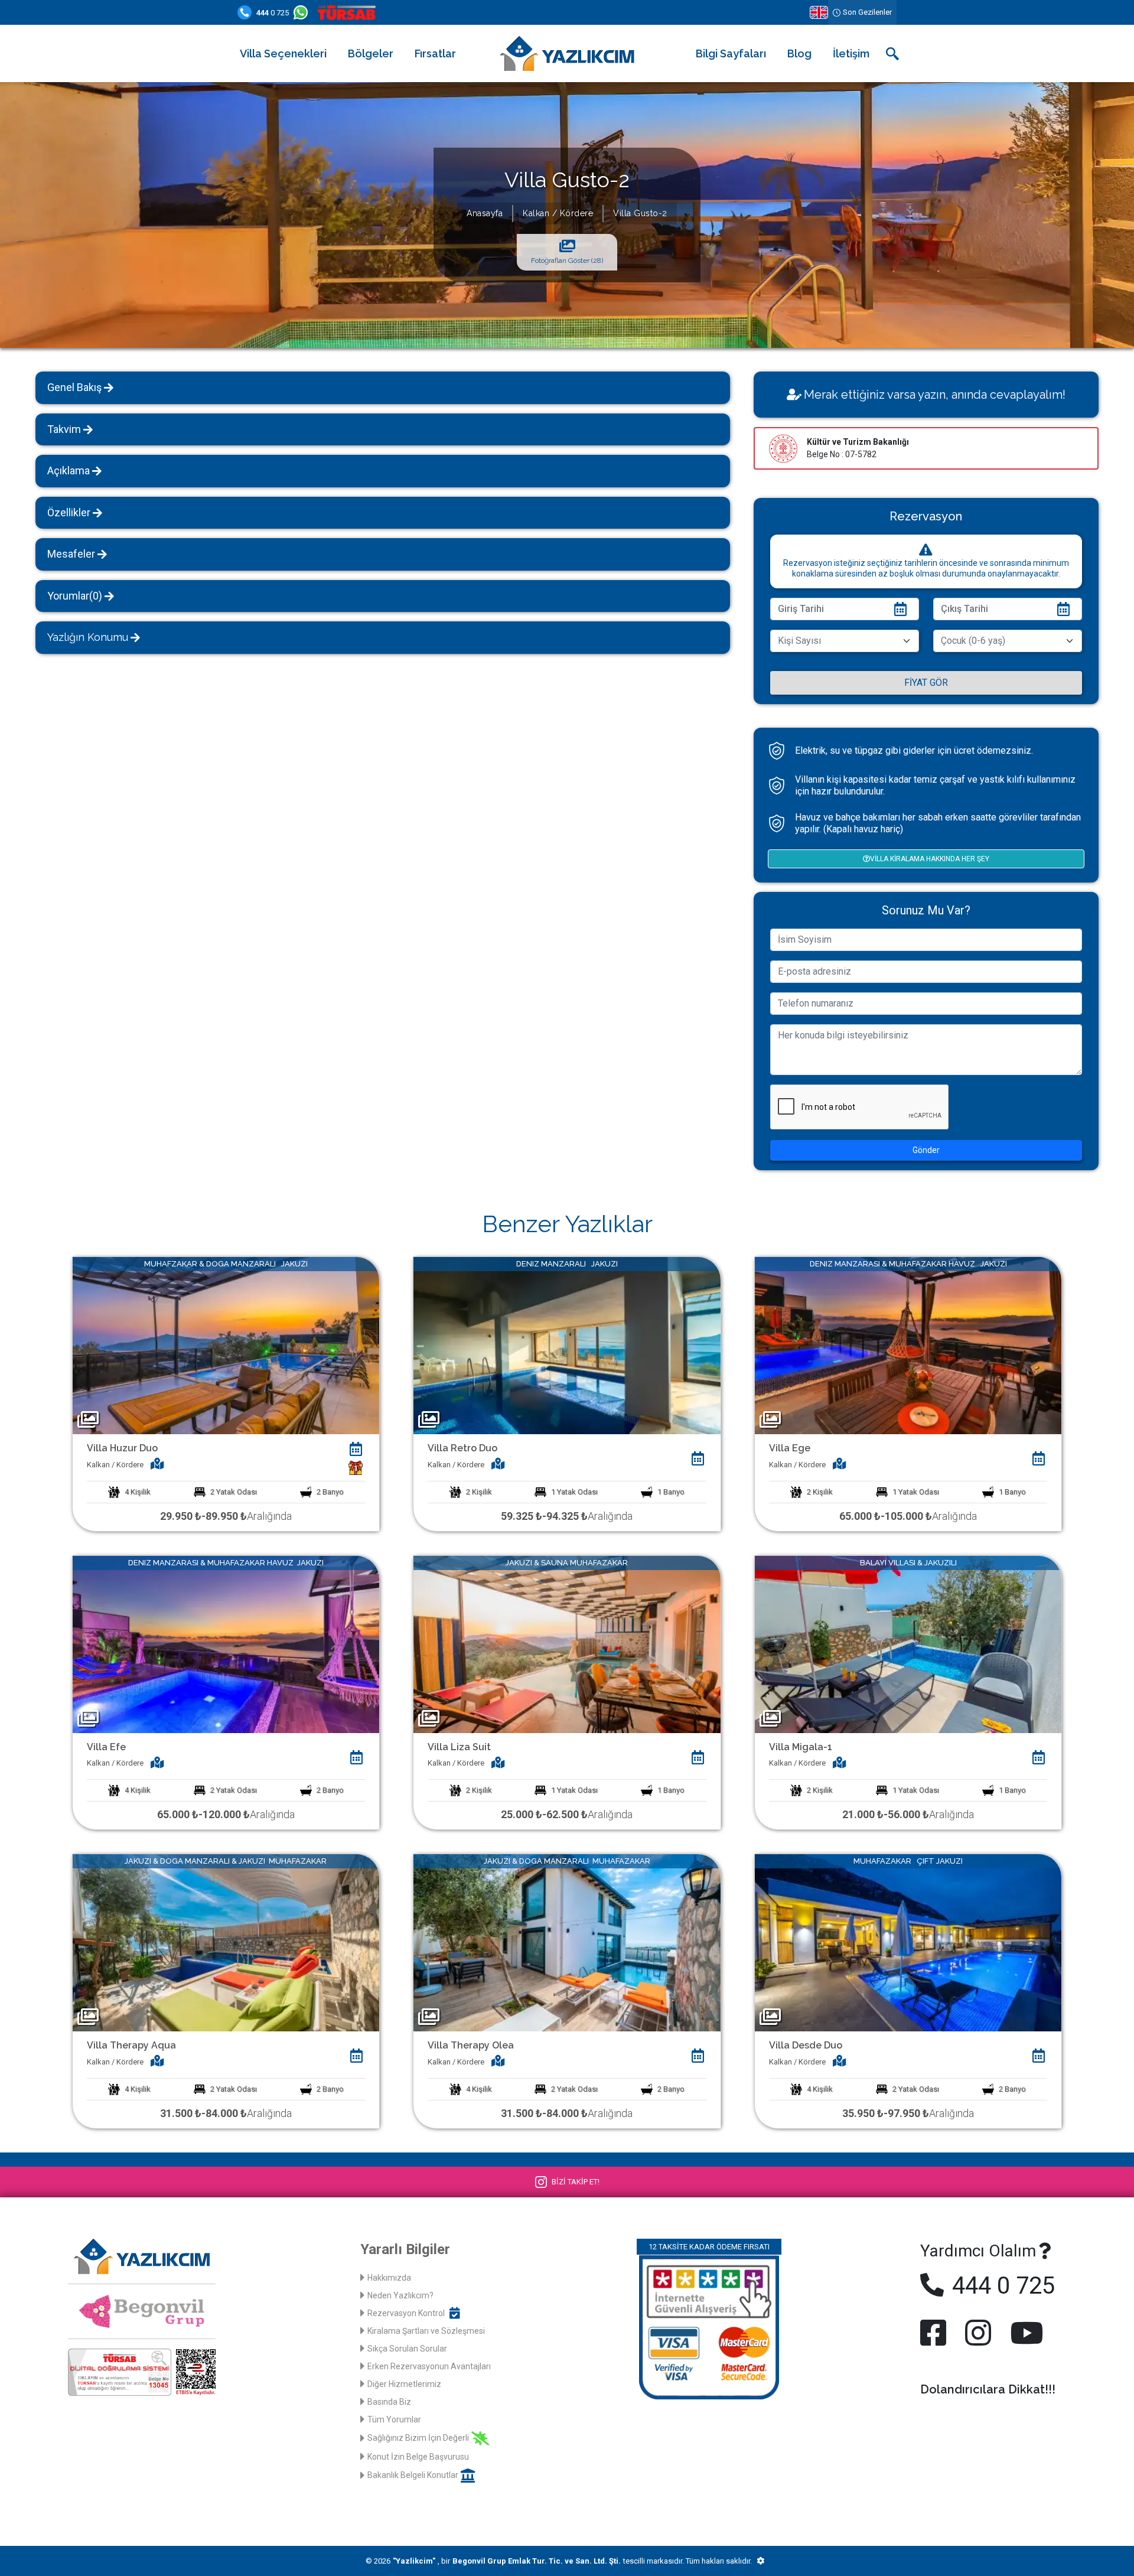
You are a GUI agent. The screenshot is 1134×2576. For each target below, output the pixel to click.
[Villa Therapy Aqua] (226, 1942)
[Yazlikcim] (567, 53)
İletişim (851, 53)
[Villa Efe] (226, 1644)
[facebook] (936, 2333)
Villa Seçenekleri (283, 53)
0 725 (273, 13)
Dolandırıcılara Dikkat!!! (988, 2389)
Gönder (926, 1150)
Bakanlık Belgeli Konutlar (413, 2475)
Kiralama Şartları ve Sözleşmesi (426, 2331)
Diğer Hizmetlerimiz (404, 2384)
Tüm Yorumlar (394, 2419)
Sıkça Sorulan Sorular (407, 2349)
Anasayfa (485, 213)
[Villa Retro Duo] (567, 1345)
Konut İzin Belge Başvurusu (418, 2457)
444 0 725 (1001, 2286)
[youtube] (1024, 2333)
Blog (799, 53)
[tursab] (349, 12)
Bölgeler (371, 53)
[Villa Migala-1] (908, 1644)
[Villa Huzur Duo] (226, 1345)
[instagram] (978, 2333)
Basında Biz (389, 2402)
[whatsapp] (303, 12)
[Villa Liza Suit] (567, 1644)
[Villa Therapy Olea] (567, 1942)
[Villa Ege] (908, 1345)
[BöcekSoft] (760, 2561)
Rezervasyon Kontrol (406, 2313)
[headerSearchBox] (892, 54)
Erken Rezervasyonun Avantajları (429, 2366)
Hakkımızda (389, 2278)
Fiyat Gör (926, 683)
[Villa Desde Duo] (908, 1942)
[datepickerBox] (356, 1449)
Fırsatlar (435, 53)
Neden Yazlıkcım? (400, 2295)
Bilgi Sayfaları (731, 53)
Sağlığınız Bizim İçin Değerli (418, 2438)
